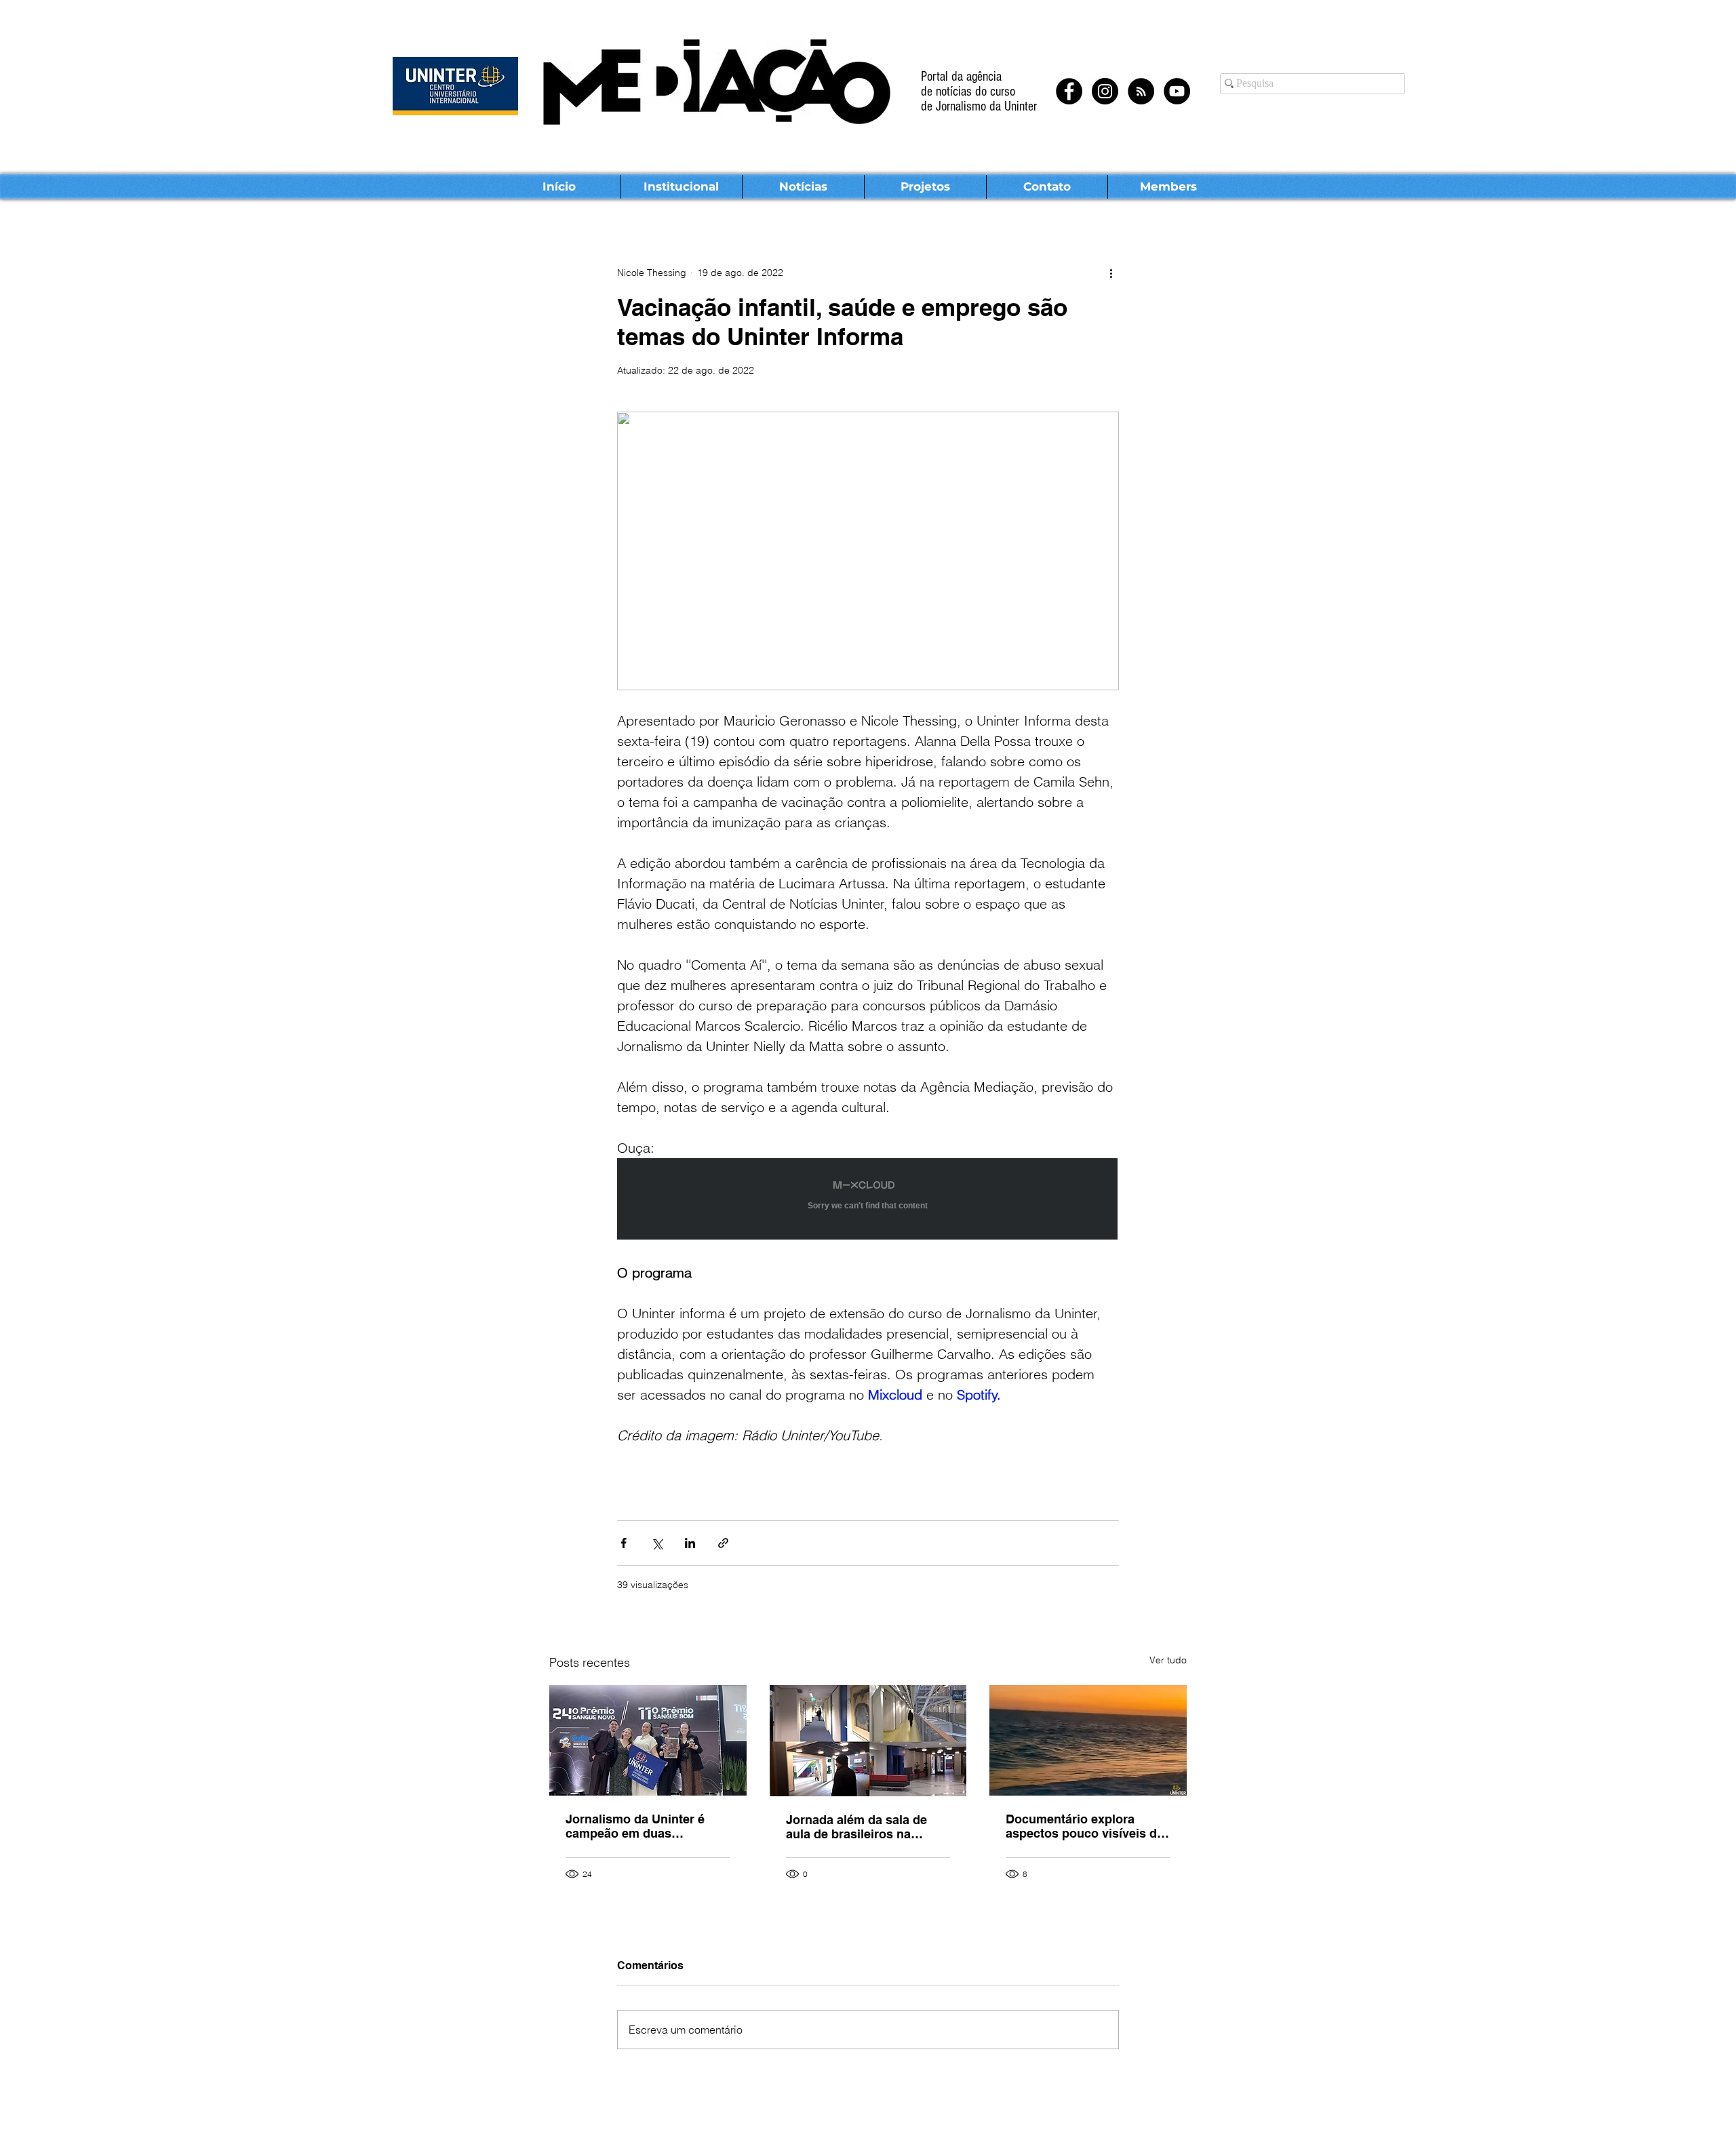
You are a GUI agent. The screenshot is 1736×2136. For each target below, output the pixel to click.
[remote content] (868, 1200)
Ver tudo (1168, 1660)
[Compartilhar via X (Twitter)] (657, 1543)
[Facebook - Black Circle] (1069, 91)
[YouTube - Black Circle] (1177, 91)
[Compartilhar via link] (723, 1543)
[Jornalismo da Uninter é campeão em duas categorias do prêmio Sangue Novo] (648, 1740)
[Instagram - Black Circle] (1105, 91)
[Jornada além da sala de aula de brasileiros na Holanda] (868, 1741)
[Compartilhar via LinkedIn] (690, 1543)
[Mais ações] (1111, 273)
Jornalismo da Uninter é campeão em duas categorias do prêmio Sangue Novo (635, 1826)
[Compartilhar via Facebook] (624, 1543)
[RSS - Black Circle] (1141, 91)
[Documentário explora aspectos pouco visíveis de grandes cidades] (1088, 1740)
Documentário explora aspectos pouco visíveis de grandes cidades (1085, 1826)
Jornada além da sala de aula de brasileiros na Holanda (856, 1827)
